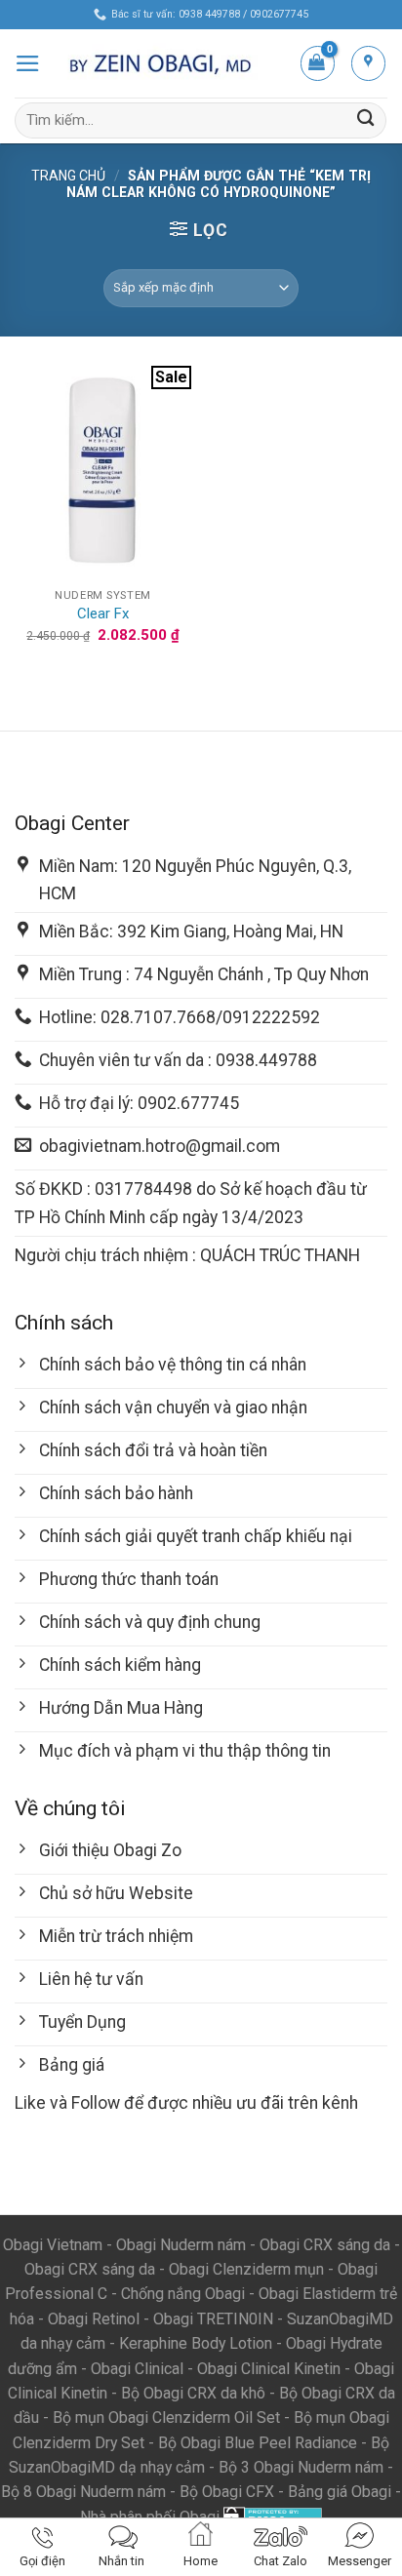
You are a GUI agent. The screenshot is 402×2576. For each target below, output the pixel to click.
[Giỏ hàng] (318, 63)
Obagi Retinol (94, 2319)
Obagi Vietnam (53, 2245)
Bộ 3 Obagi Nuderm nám (301, 2467)
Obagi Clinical (137, 2369)
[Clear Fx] (103, 472)
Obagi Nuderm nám (181, 2245)
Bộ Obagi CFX (227, 2492)
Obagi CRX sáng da (325, 2245)
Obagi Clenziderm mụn (246, 2269)
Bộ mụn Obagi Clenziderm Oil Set (166, 2417)
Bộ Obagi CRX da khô (193, 2393)
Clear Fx (103, 614)
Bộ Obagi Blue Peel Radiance (258, 2443)
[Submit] (365, 120)
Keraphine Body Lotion (196, 2343)
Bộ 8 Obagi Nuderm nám (83, 2492)
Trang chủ (68, 176)
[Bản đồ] (368, 63)
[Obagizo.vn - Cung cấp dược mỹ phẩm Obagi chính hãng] (170, 63)
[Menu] (28, 63)
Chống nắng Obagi (183, 2294)
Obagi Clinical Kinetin (269, 2369)
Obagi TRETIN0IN (213, 2319)
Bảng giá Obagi (340, 2492)
